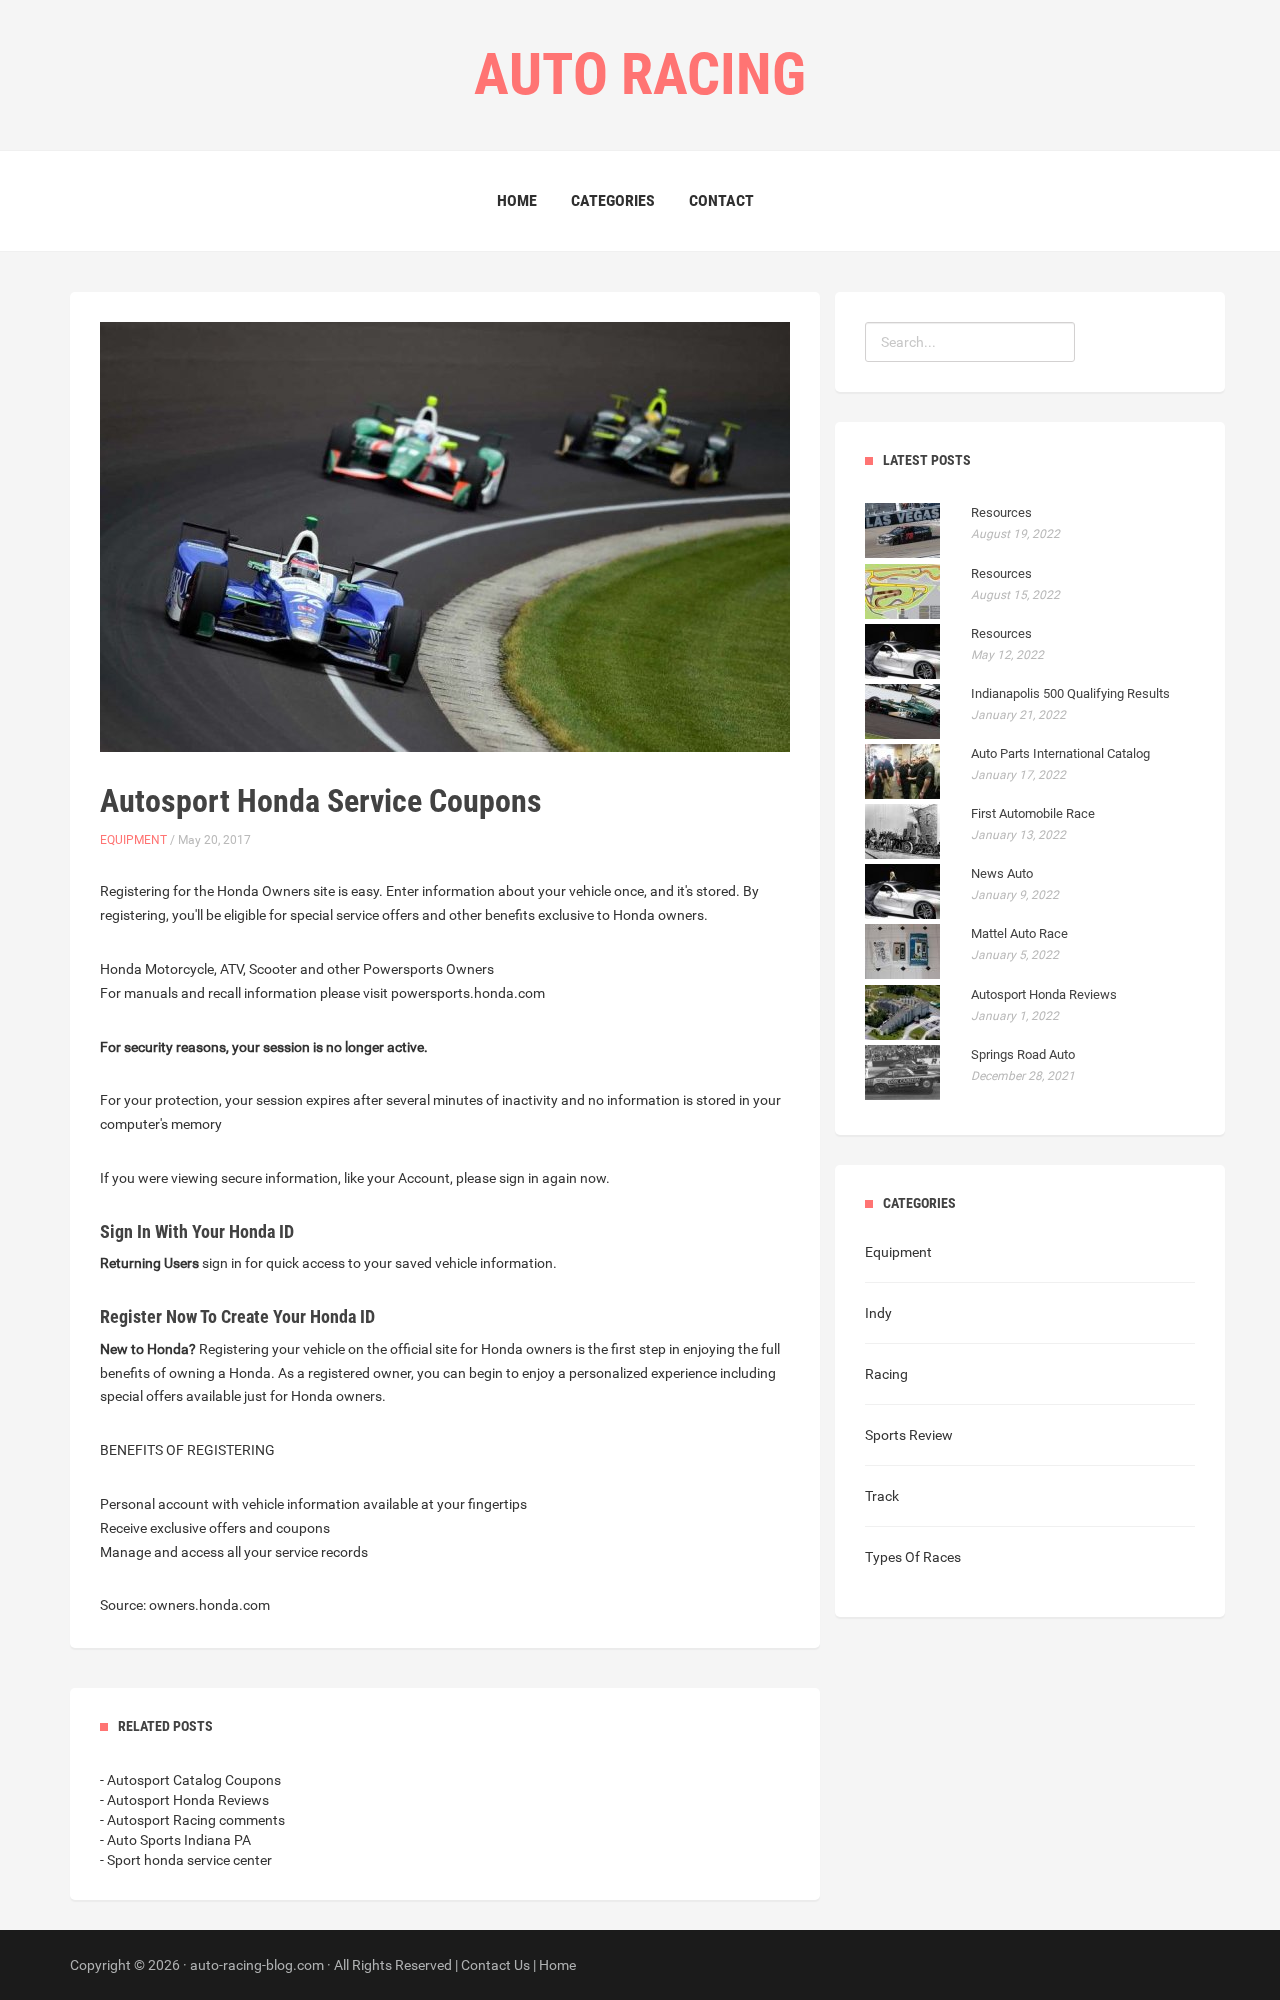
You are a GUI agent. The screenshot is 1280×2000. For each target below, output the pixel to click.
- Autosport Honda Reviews (184, 1800)
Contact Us (495, 1965)
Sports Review (909, 1435)
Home (517, 200)
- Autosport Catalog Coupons (190, 1780)
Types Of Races (913, 1557)
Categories (613, 200)
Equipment (133, 840)
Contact (721, 200)
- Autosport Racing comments (192, 1820)
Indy (878, 1313)
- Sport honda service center (186, 1860)
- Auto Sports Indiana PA (175, 1840)
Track (882, 1496)
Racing (886, 1374)
